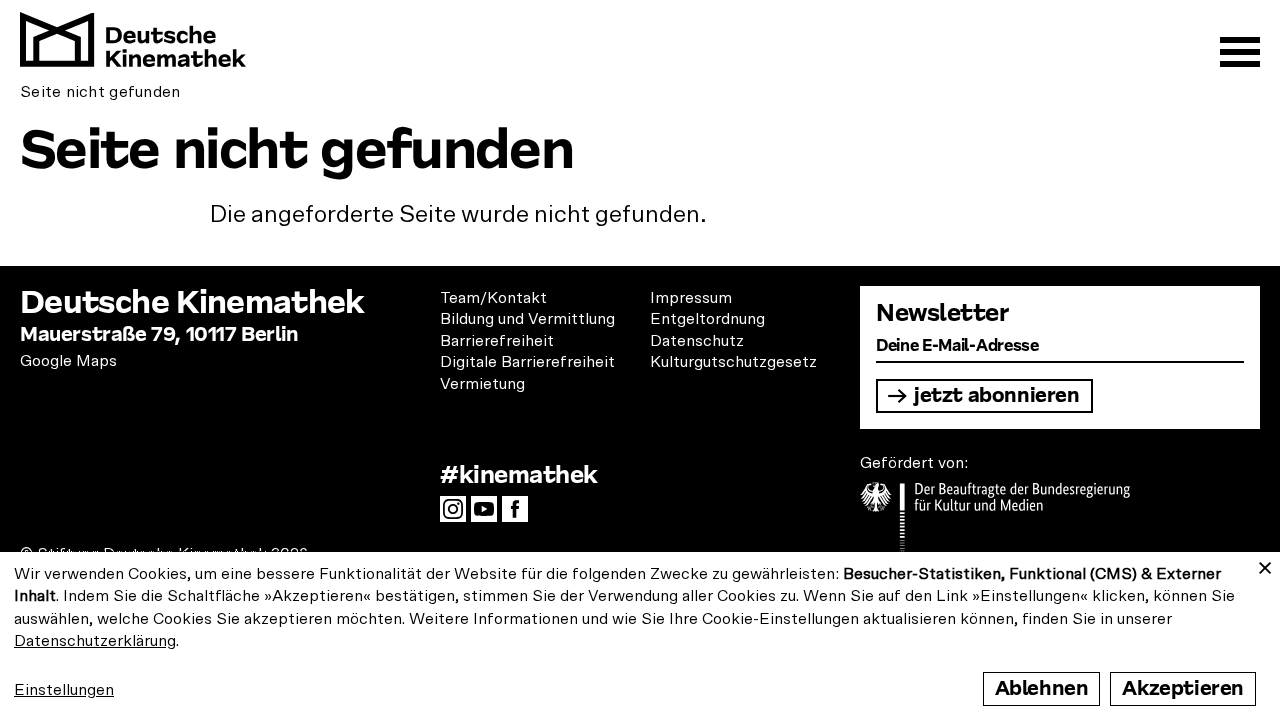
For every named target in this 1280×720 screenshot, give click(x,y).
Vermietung (482, 384)
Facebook (520, 515)
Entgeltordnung (707, 319)
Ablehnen (1042, 688)
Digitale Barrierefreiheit (527, 362)
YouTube (489, 515)
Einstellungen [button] (64, 690)
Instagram (458, 515)
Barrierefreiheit (497, 341)
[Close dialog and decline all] (1265, 564)
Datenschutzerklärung (95, 641)
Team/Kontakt (493, 298)
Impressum (691, 298)
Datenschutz (697, 341)
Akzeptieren (1183, 688)
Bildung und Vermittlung (527, 319)
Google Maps (68, 361)
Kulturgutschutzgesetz (733, 362)
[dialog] (640, 636)
